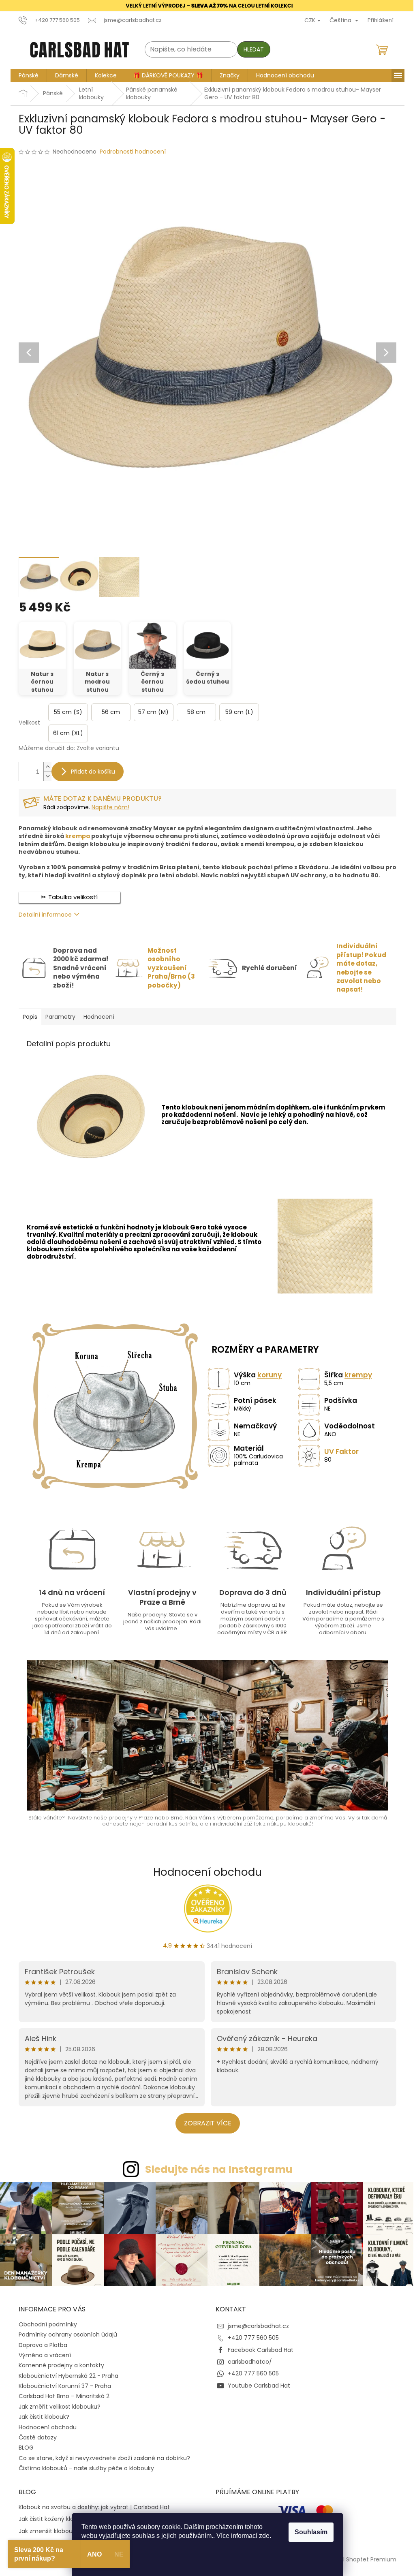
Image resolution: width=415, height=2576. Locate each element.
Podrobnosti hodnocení (130, 152)
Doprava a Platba (40, 2343)
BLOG (23, 2446)
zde (261, 2536)
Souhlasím (308, 2532)
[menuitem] (26, 75)
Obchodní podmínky (45, 2323)
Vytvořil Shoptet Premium (357, 2557)
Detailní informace (42, 915)
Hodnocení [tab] (96, 1016)
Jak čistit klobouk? (41, 2415)
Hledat (251, 49)
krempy (355, 1375)
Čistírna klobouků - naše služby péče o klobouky (83, 2467)
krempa (75, 836)
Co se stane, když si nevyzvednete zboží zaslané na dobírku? (102, 2456)
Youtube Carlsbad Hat (256, 2384)
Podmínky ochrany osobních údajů (65, 2333)
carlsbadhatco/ (247, 2360)
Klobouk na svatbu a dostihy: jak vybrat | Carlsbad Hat (91, 2506)
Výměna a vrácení (42, 2354)
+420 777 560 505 (250, 2336)
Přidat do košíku (90, 772)
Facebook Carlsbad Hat (258, 2348)
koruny (267, 1375)
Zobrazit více (204, 2123)
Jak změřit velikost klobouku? (57, 2405)
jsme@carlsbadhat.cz (256, 2324)
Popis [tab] (27, 1016)
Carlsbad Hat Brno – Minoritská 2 (61, 2394)
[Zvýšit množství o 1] (45, 767)
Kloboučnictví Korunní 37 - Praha (62, 2384)
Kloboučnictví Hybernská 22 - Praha (66, 2374)
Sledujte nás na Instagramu (216, 2169)
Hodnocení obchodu (205, 1872)
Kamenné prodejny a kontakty (59, 2364)
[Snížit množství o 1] (45, 776)
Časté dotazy (35, 2436)
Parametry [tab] (58, 1016)
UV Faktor (339, 1452)
